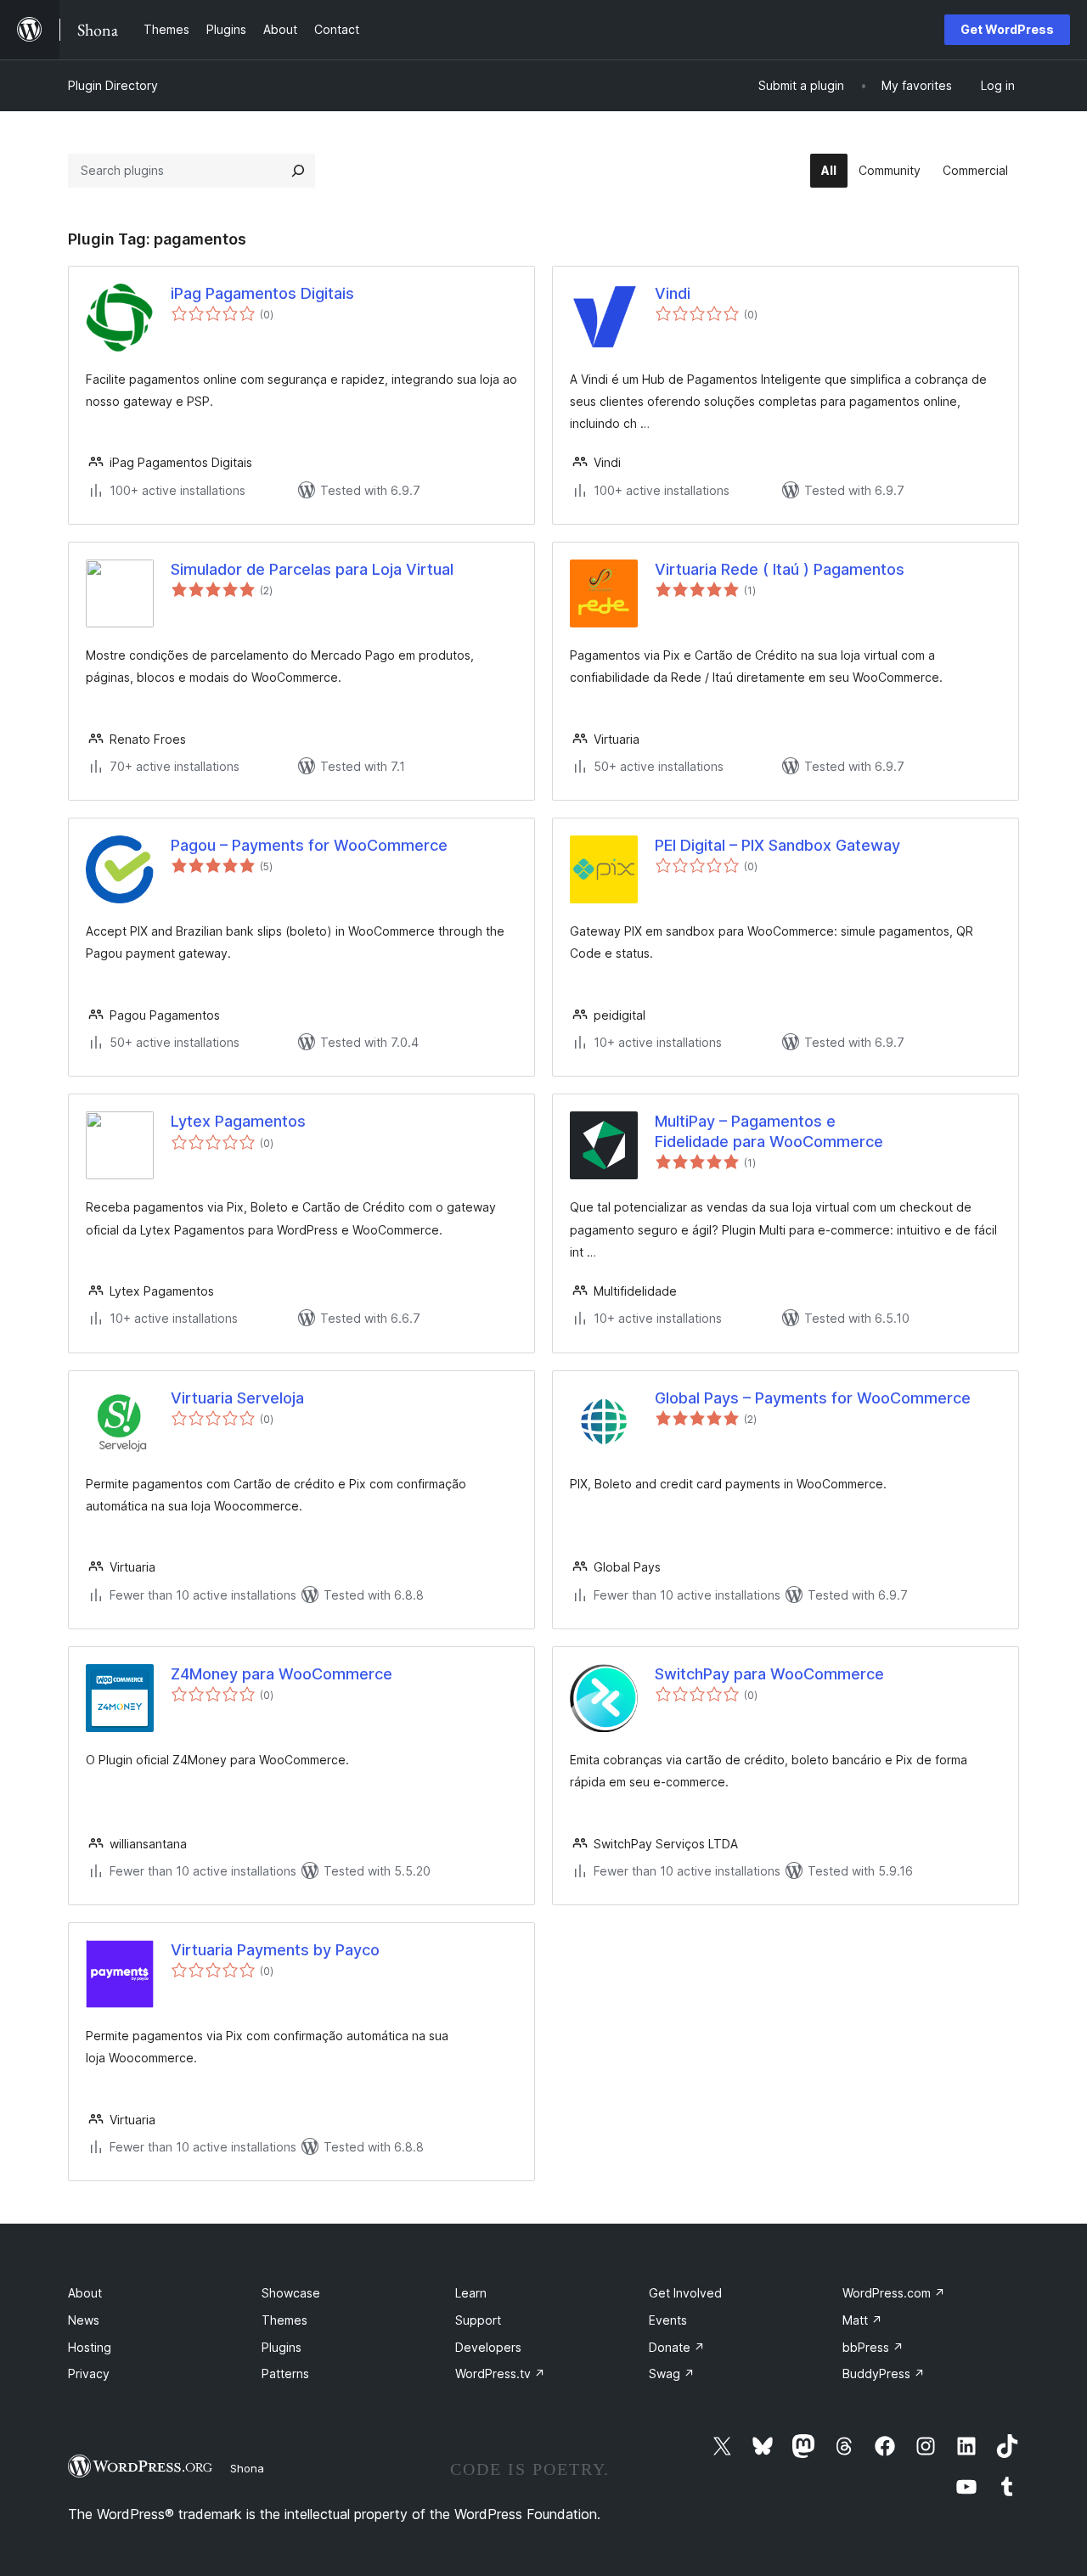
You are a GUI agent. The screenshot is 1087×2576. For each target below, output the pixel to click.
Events (668, 2320)
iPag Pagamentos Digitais (262, 293)
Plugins (282, 2347)
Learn (471, 2293)
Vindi (673, 293)
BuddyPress (884, 2374)
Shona (247, 2468)
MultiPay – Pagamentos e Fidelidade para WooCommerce (769, 1131)
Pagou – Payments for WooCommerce (309, 845)
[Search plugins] (298, 171)
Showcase (291, 2293)
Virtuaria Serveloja (237, 1398)
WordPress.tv (500, 2374)
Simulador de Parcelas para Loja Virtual (312, 569)
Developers (488, 2347)
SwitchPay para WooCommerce (769, 1674)
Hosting (90, 2347)
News (84, 2320)
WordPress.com (894, 2293)
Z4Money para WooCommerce (282, 1674)
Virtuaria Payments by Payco (275, 1950)
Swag (672, 2374)
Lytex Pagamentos (238, 1121)
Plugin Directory (113, 85)
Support (478, 2320)
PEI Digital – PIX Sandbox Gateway (777, 845)
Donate (677, 2347)
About (85, 2293)
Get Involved (685, 2293)
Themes (284, 2320)
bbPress (873, 2347)
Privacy (89, 2374)
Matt (862, 2320)
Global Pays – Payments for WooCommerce (813, 1398)
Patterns (285, 2374)
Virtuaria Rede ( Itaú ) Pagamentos (780, 569)
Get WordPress (1007, 29)
